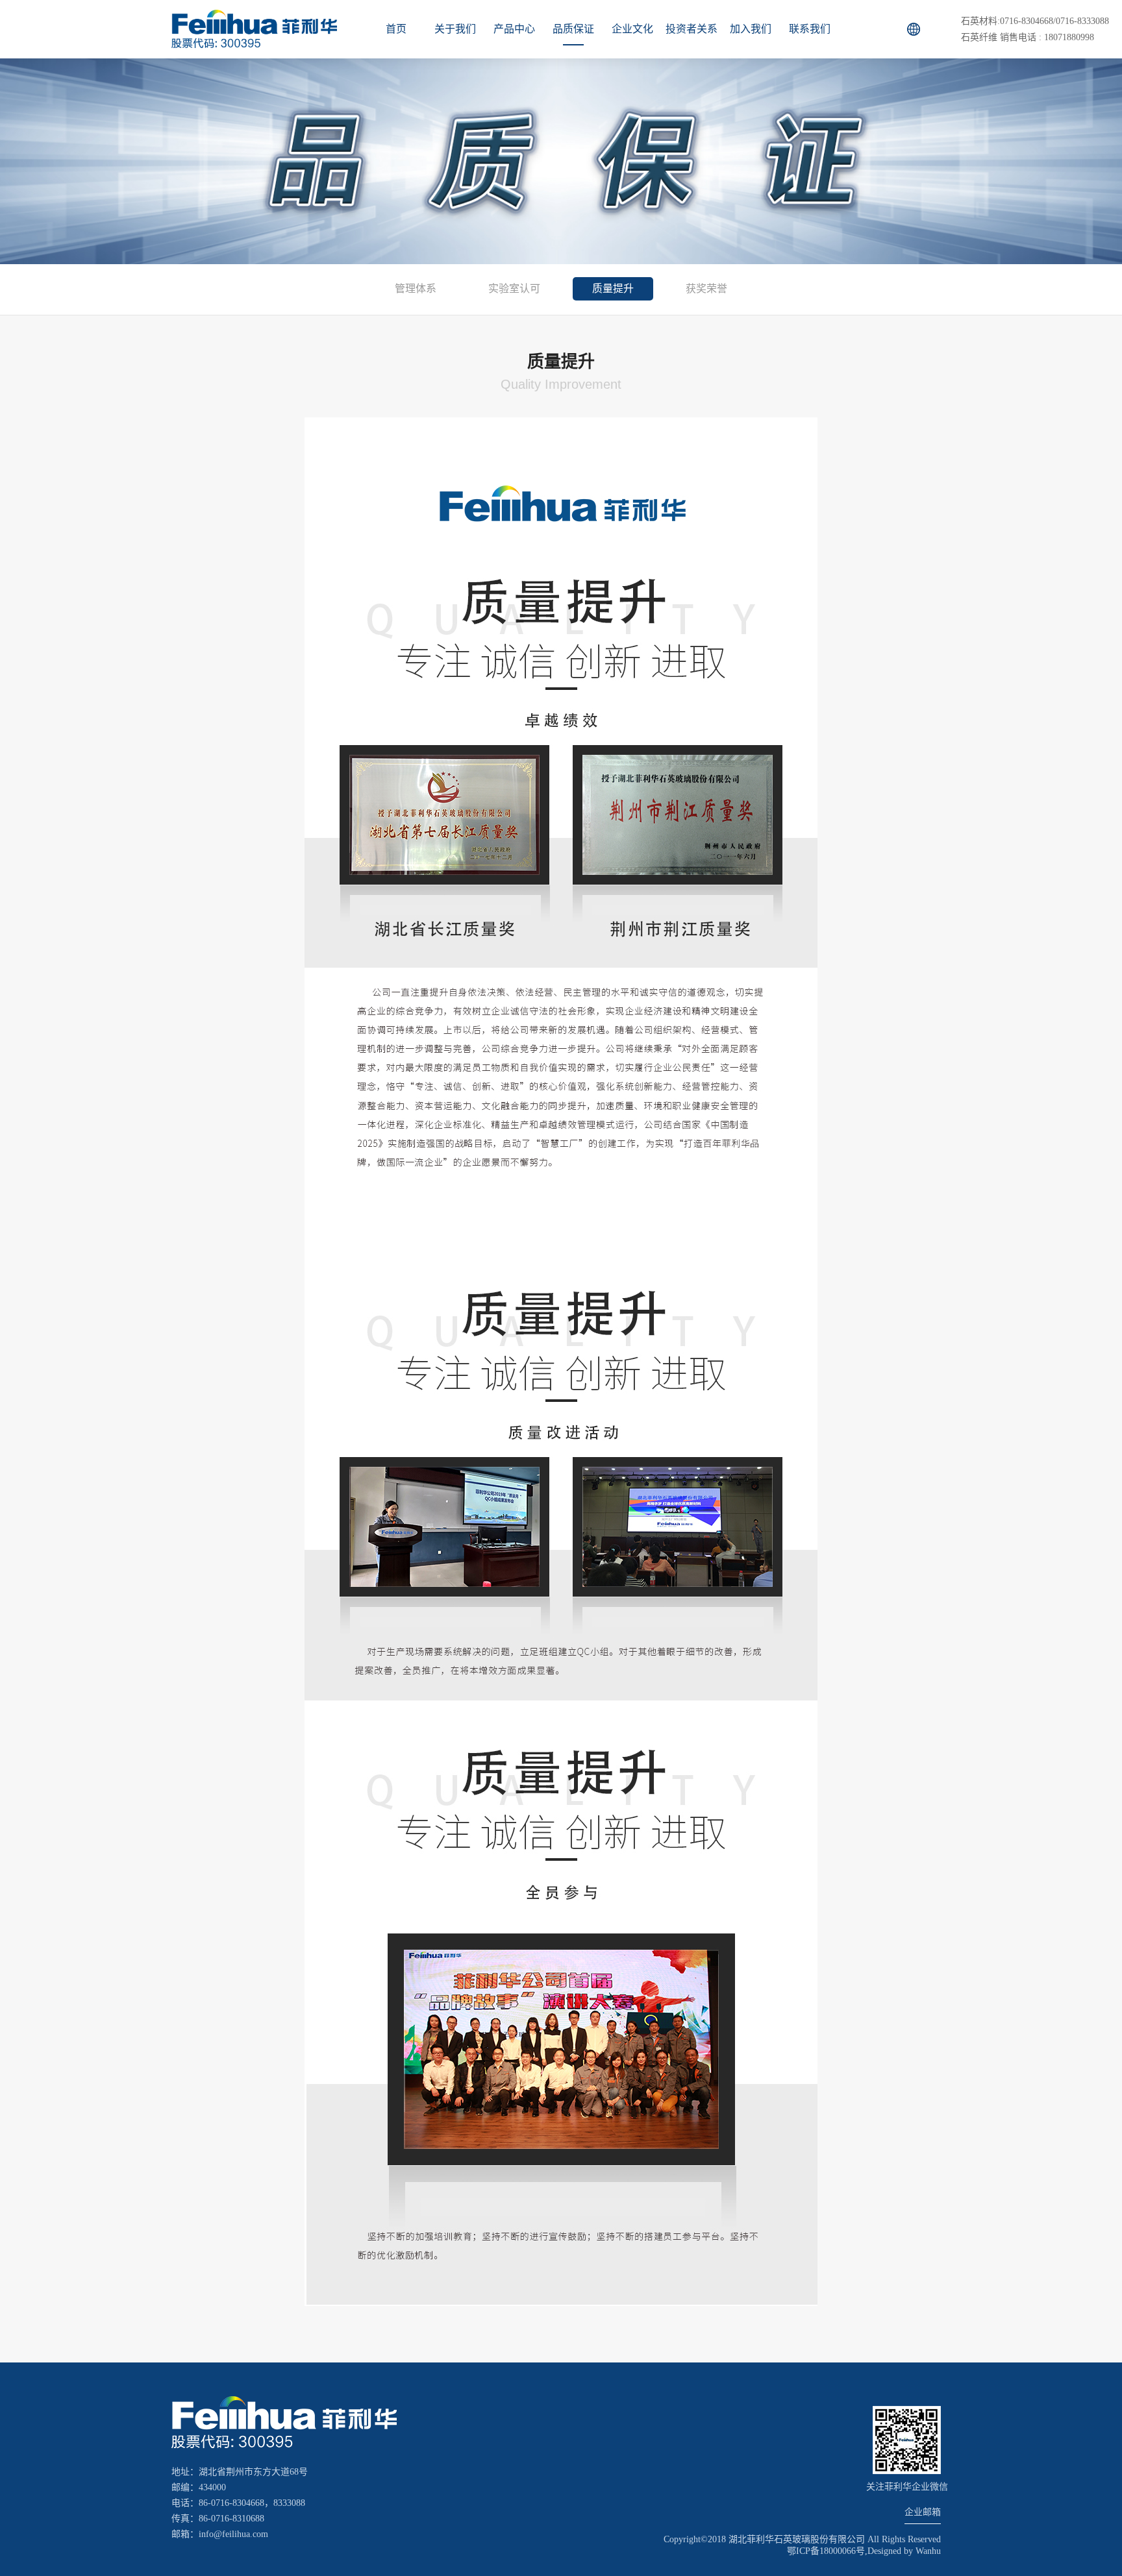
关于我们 (455, 29)
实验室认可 (514, 288)
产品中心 (514, 29)
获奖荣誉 (706, 288)
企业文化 (632, 29)
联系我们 (810, 29)
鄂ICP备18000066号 (826, 2551)
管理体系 (416, 288)
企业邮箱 (923, 2512)
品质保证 (573, 29)
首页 (396, 29)
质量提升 (613, 288)
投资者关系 (692, 29)
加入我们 (751, 29)
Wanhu (928, 2551)
